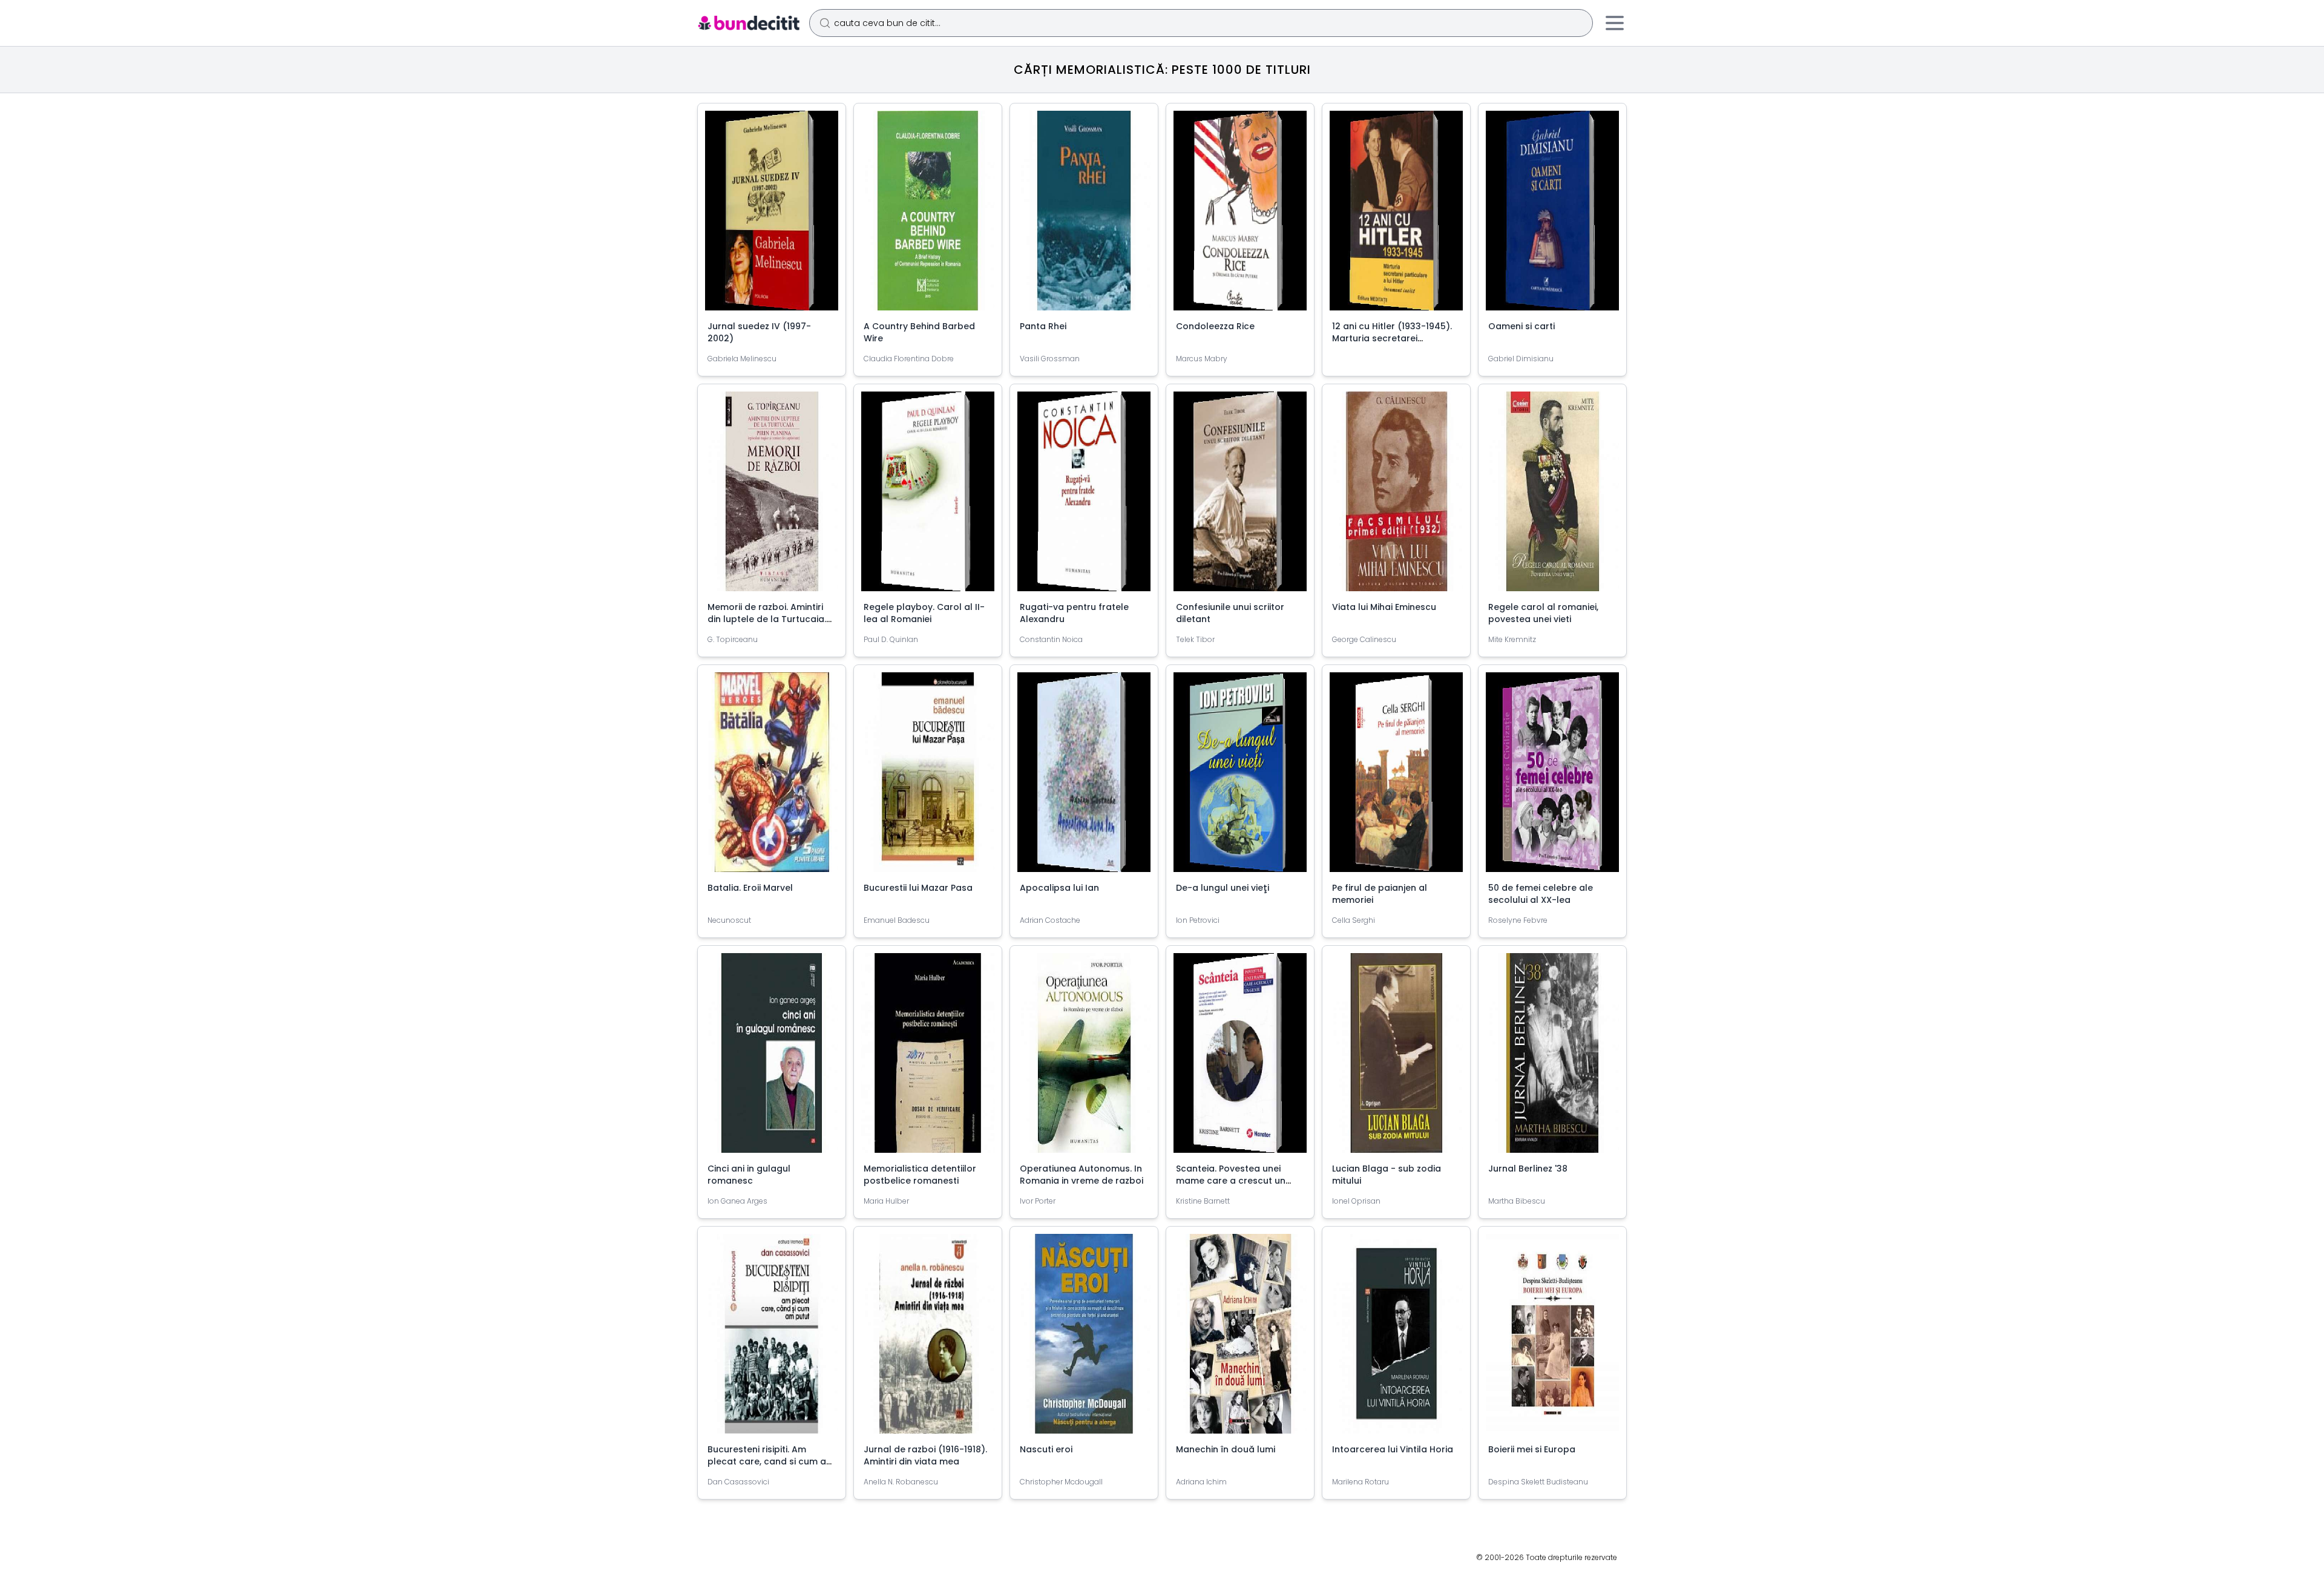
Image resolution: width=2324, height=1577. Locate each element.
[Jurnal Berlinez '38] (1552, 1058)
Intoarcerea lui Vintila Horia (1393, 1449)
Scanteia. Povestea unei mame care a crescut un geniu (1231, 1181)
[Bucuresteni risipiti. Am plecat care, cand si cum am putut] (772, 1339)
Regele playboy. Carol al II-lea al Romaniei (924, 613)
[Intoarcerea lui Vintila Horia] (1396, 1339)
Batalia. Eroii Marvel (750, 888)
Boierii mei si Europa (1532, 1449)
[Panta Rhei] (1084, 215)
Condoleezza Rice (1215, 326)
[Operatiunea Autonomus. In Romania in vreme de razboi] (1084, 1058)
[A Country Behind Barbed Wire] (928, 215)
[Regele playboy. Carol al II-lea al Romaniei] (928, 496)
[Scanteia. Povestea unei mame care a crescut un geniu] (1240, 1058)
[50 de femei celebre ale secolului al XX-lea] (1552, 777)
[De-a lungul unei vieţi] (1240, 777)
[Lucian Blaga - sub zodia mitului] (1396, 1058)
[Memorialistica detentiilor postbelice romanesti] (928, 1058)
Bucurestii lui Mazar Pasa (918, 888)
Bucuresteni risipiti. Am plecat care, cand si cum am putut (771, 1461)
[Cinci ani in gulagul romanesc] (772, 1058)
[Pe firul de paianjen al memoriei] (1396, 777)
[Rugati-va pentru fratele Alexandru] (1084, 496)
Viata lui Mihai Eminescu (1384, 607)
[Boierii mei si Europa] (1552, 1339)
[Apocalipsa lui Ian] (1084, 777)
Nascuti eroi (1046, 1449)
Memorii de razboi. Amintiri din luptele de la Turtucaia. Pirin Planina (767, 619)
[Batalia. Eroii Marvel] (772, 777)
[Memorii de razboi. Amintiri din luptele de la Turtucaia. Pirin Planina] (772, 496)
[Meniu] (1615, 23)
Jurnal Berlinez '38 (1528, 1169)
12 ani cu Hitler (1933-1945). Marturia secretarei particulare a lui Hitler (1392, 338)
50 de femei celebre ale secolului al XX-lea (1541, 894)
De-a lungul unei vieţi (1223, 888)
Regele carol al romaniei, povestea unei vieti (1543, 613)
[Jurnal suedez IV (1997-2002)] (772, 215)
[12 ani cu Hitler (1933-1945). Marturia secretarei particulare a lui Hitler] (1396, 215)
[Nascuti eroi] (1084, 1339)
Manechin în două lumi (1226, 1449)
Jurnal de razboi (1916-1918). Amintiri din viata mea (925, 1455)
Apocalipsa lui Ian (1059, 888)
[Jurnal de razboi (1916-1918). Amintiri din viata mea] (928, 1339)
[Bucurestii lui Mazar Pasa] (928, 777)
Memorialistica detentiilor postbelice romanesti (920, 1175)
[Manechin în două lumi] (1240, 1339)
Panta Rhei (1043, 326)
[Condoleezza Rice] (1240, 215)
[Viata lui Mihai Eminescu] (1396, 496)
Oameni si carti (1521, 326)
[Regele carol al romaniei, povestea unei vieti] (1552, 496)
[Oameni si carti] (1552, 215)
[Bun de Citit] (748, 23)
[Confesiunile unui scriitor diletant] (1240, 496)
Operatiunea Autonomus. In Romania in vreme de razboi (1082, 1175)
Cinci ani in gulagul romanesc (749, 1175)
